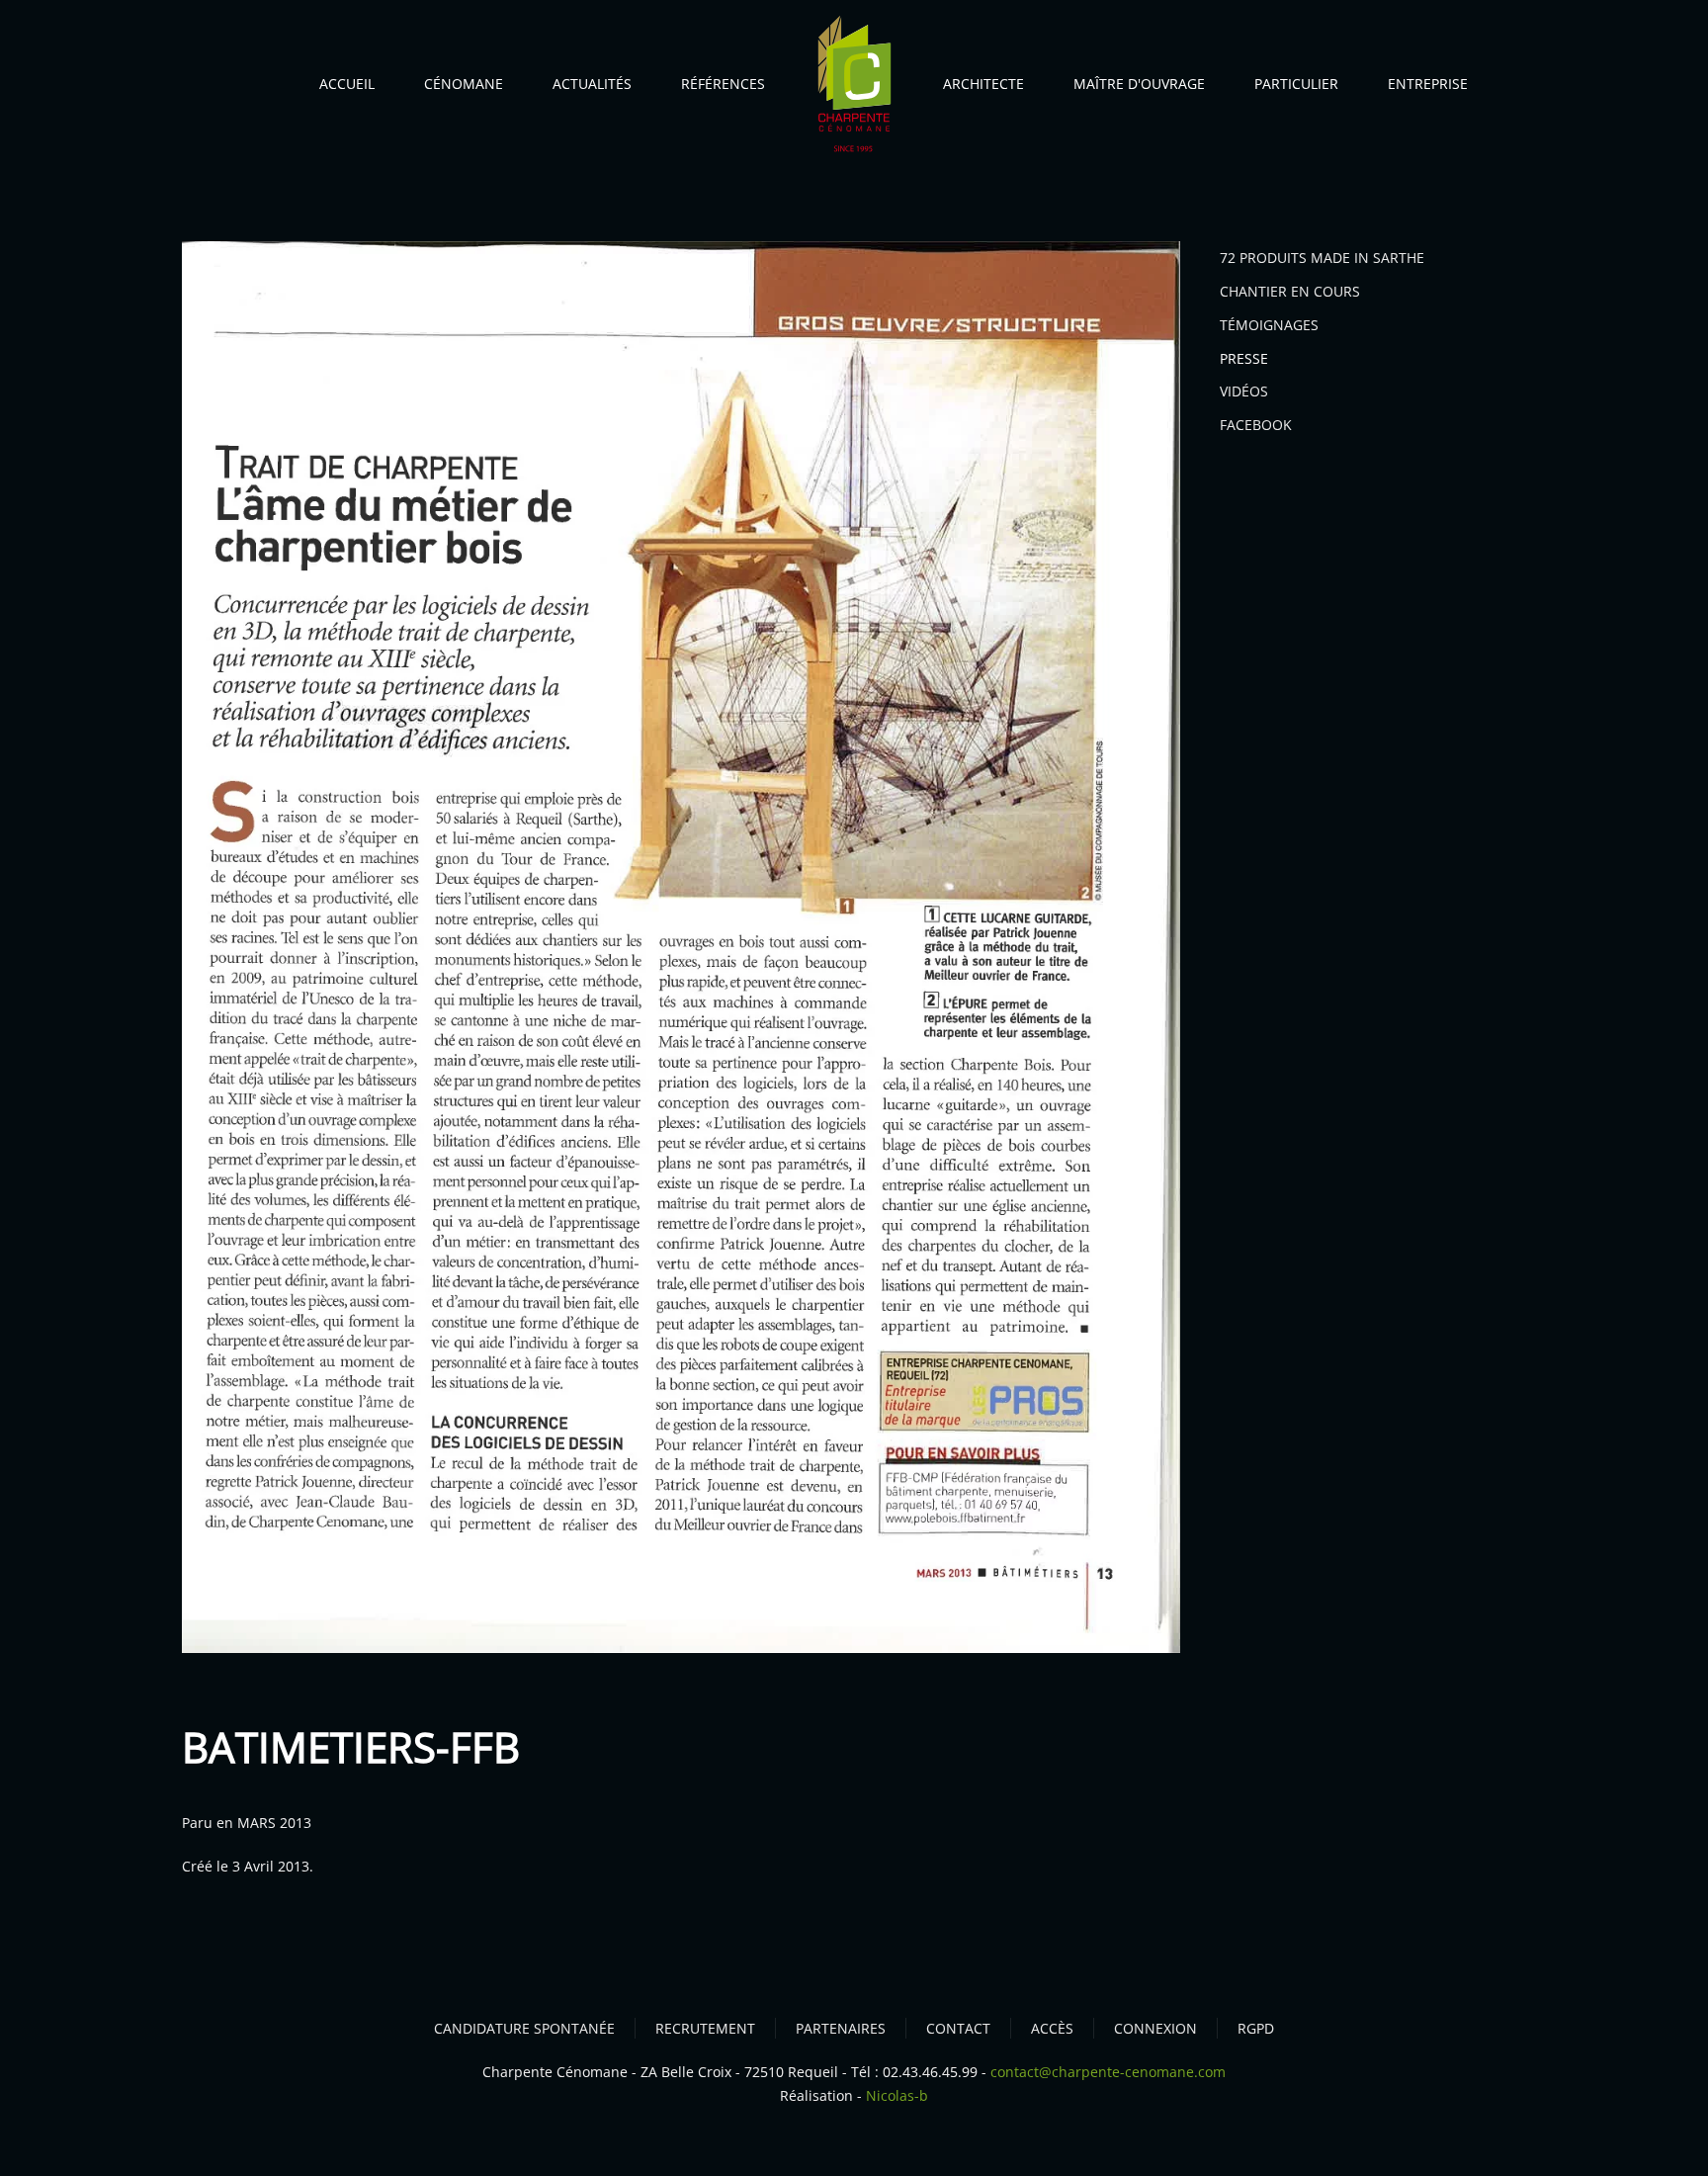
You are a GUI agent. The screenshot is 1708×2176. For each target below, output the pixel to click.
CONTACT (958, 2028)
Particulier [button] (1296, 84)
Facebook (1256, 425)
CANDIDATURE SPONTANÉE (524, 2028)
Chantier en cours (1290, 291)
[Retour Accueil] (854, 88)
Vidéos (1244, 391)
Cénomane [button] (464, 84)
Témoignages (1269, 325)
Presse (1244, 358)
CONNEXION (1155, 2028)
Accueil (347, 84)
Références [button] (723, 84)
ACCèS (1052, 2028)
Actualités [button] (592, 84)
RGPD (1256, 2028)
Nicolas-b (897, 2095)
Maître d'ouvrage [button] (1139, 84)
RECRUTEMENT (705, 2028)
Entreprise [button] (1428, 84)
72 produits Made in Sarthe (1322, 258)
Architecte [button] (983, 84)
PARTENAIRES (841, 2028)
